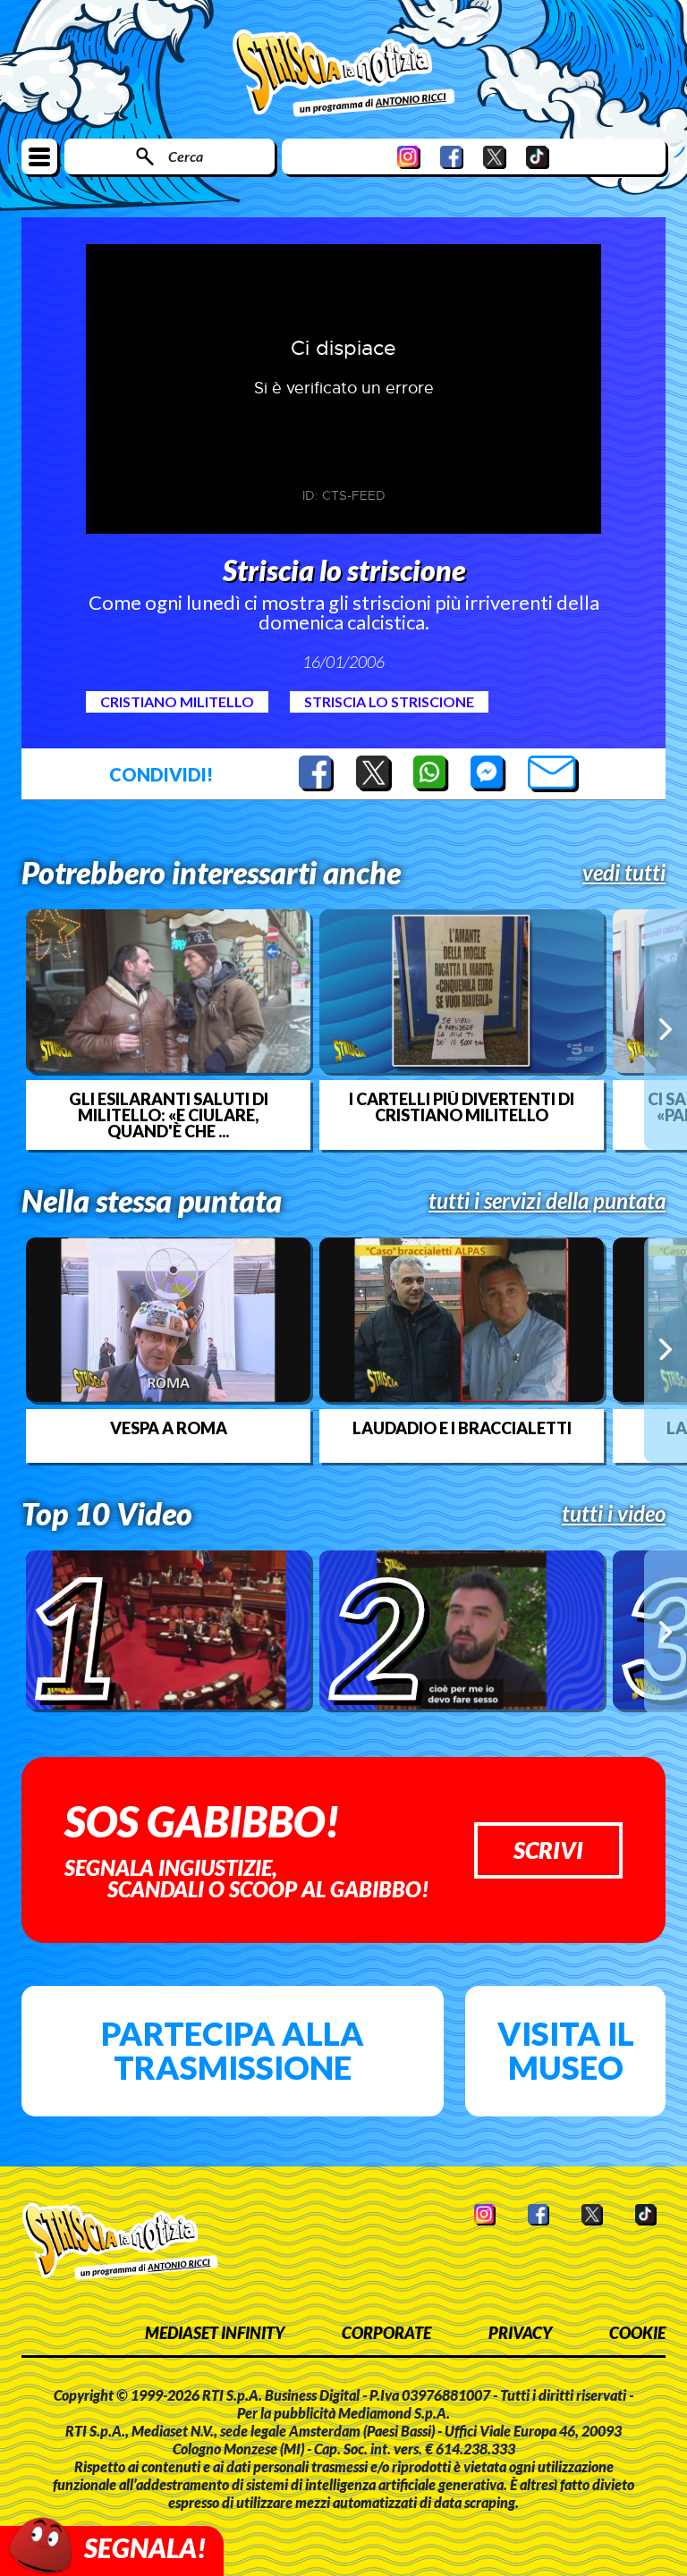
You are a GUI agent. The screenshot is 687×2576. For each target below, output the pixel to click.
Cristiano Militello (177, 701)
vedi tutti (624, 873)
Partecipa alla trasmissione (233, 2050)
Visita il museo (566, 2050)
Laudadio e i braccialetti (462, 1428)
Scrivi (548, 1850)
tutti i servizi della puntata (547, 1201)
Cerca (186, 156)
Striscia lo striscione (389, 701)
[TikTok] (538, 157)
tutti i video (614, 1514)
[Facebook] (452, 157)
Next (666, 1029)
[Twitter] (495, 157)
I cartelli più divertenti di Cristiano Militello (462, 1107)
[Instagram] (409, 157)
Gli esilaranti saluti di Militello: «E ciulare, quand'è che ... (169, 1115)
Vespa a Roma (169, 1428)
